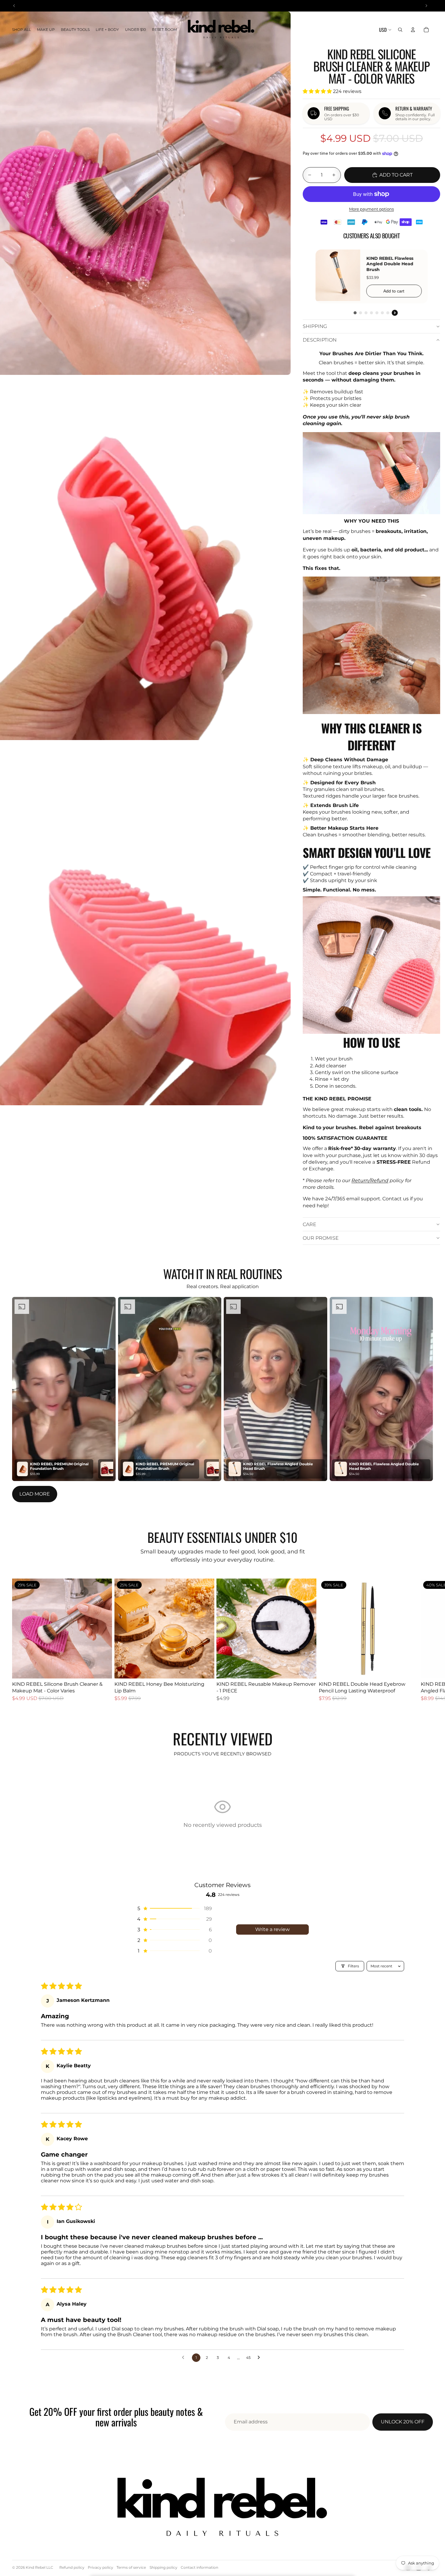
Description (320, 340)
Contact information (199, 2567)
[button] (318, 91)
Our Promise (321, 1238)
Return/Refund (370, 1181)
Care (310, 1224)
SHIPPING (315, 326)
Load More (35, 1494)
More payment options (371, 209)
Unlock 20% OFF (403, 2422)
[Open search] (400, 30)
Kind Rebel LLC (40, 2567)
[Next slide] (426, 1643)
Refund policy (72, 2567)
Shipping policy (163, 2567)
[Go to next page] (260, 2358)
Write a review (272, 1929)
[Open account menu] (413, 30)
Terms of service (131, 2567)
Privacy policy (101, 2567)
